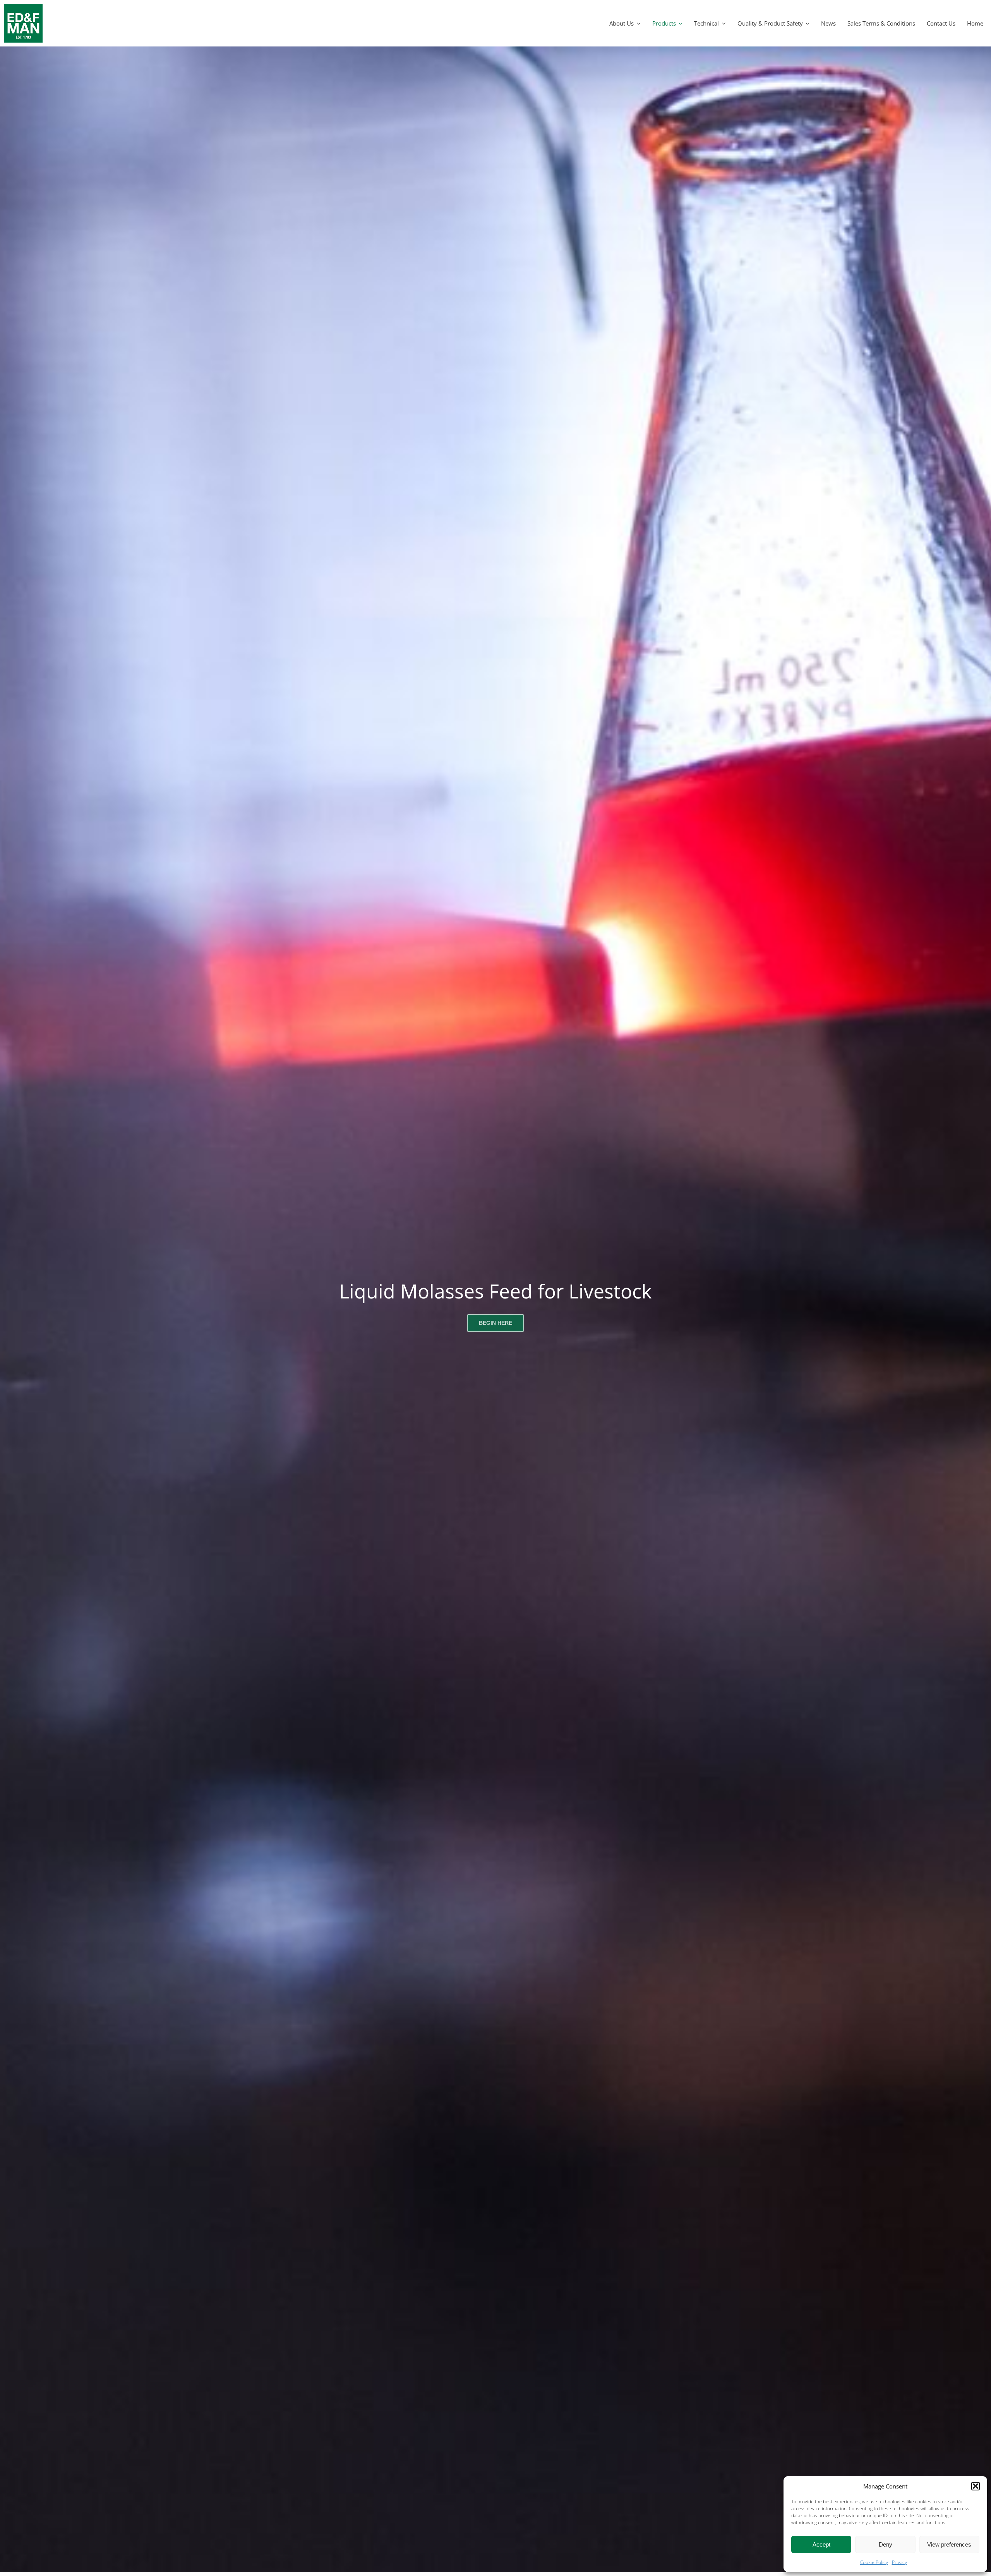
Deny (886, 2544)
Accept (821, 2544)
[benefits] (23, 7)
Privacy (899, 2562)
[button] (976, 2486)
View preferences (949, 2544)
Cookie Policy (874, 2562)
